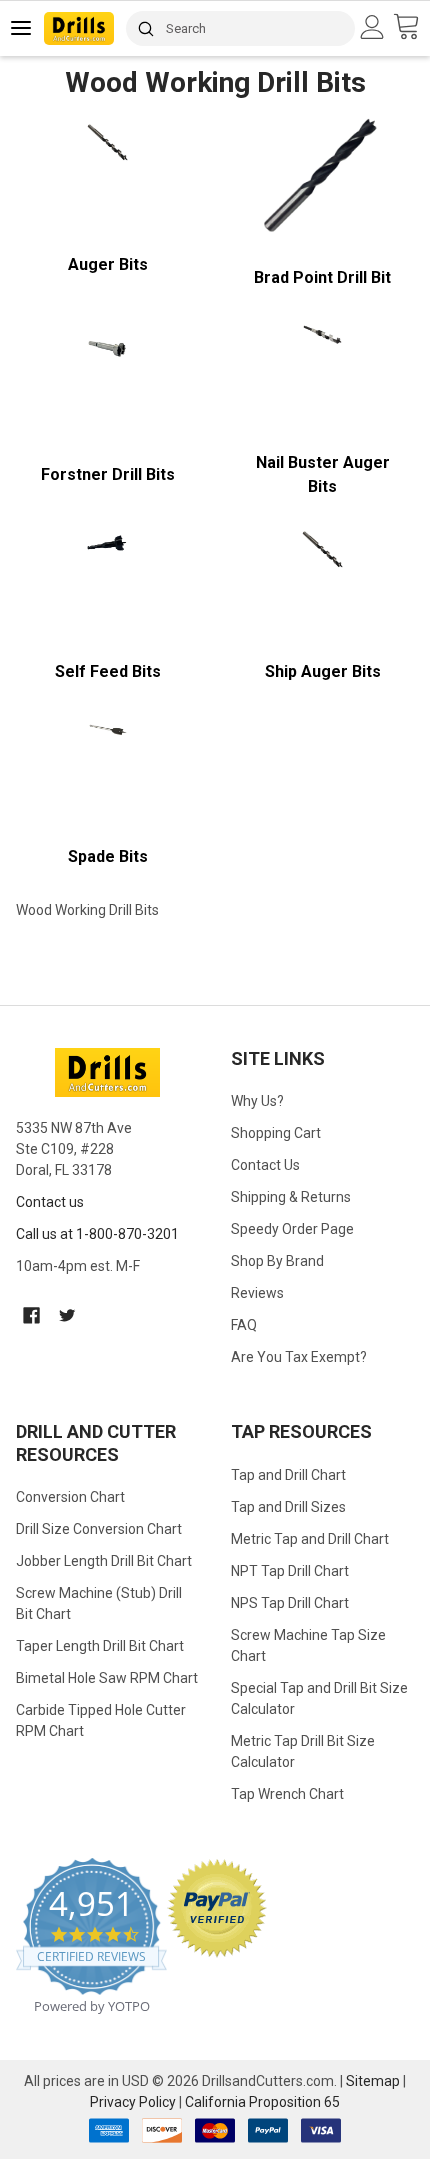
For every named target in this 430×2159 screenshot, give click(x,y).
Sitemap (373, 2081)
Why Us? (257, 1101)
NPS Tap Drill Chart (290, 1603)
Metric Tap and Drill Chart (310, 1539)
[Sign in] (375, 27)
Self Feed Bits (108, 671)
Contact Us (265, 1165)
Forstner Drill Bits (108, 474)
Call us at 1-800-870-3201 (97, 1234)
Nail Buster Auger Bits (323, 474)
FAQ (244, 1325)
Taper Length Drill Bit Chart (100, 1646)
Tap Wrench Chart (287, 1794)
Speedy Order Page (292, 1229)
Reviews (257, 1293)
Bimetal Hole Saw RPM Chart (107, 1678)
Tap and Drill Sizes (288, 1507)
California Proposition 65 (262, 2102)
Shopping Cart (276, 1133)
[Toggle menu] (22, 27)
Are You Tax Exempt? (299, 1357)
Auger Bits (108, 264)
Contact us (50, 1202)
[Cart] (411, 27)
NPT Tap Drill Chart (290, 1571)
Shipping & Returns (291, 1197)
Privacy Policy (133, 2102)
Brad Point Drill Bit (322, 277)
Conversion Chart (70, 1497)
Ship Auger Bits (323, 671)
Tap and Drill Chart (288, 1475)
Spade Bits (108, 856)
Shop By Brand (277, 1261)
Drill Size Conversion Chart (99, 1529)
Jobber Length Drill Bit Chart (104, 1561)
